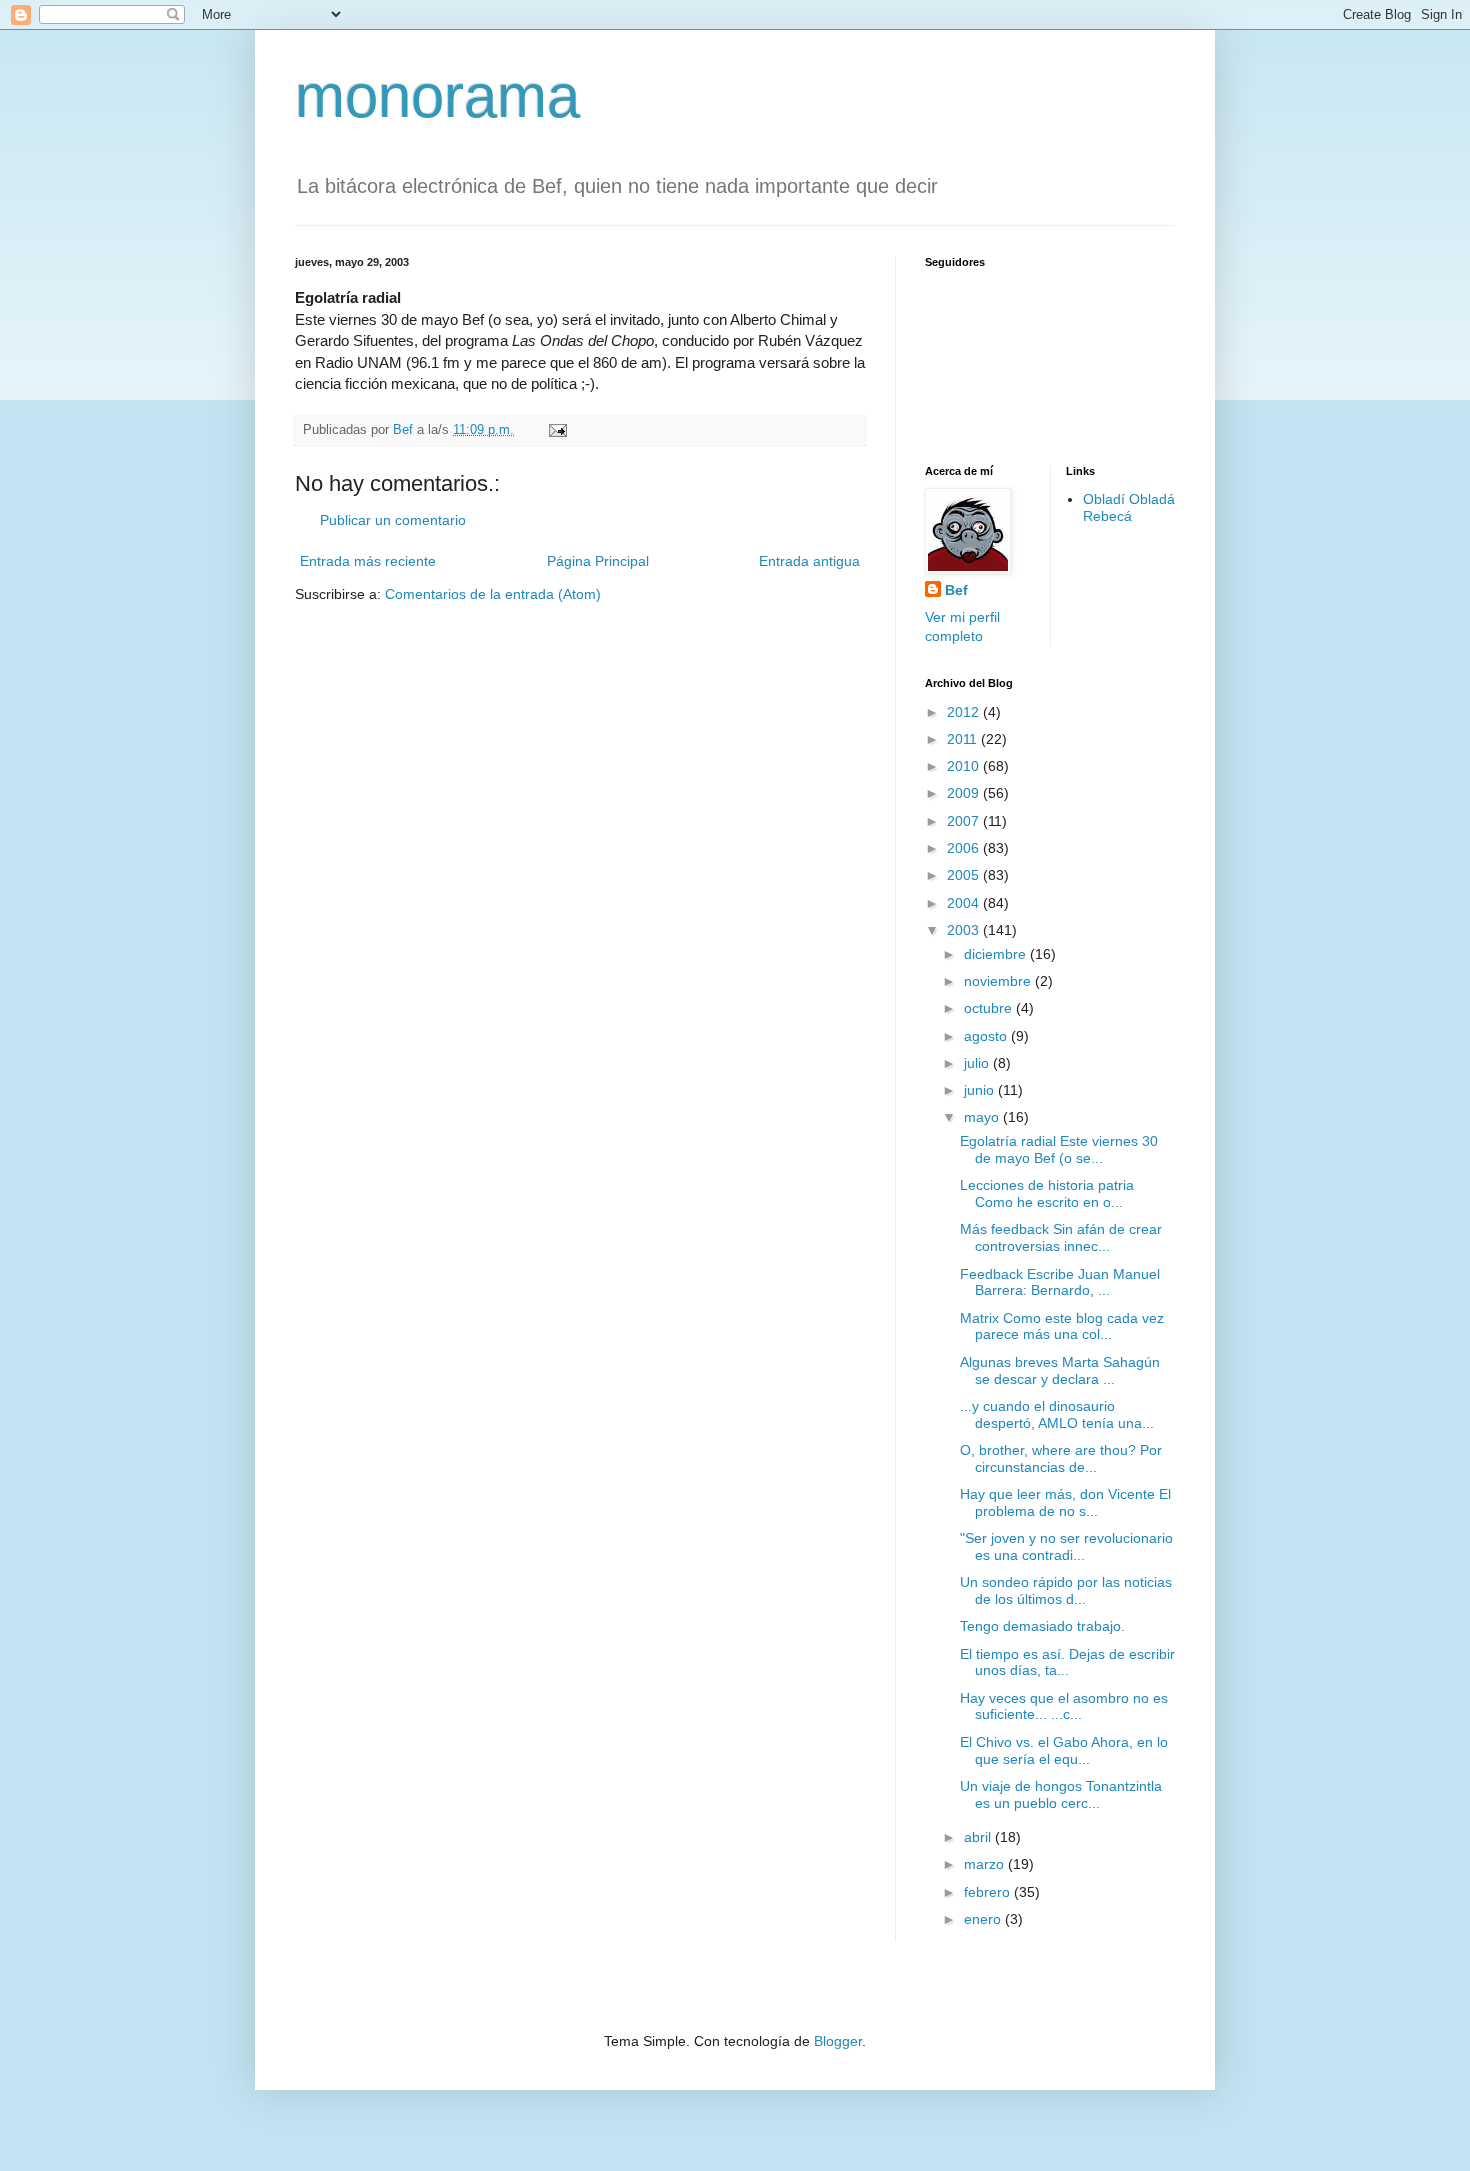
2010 (965, 766)
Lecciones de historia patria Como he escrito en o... (1047, 1193)
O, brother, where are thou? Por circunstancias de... (1061, 1458)
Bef (956, 590)
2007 (965, 821)
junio (981, 1090)
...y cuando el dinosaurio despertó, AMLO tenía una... (1057, 1414)
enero (984, 1919)
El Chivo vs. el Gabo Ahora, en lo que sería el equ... (1064, 1750)
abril (979, 1837)
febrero (989, 1892)
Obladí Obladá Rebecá (1129, 507)
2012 (965, 712)
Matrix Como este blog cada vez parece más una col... (1062, 1326)
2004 (965, 903)
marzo (986, 1864)
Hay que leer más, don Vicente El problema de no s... (1065, 1502)
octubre (990, 1008)
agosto (987, 1036)
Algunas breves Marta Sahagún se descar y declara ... (1060, 1370)
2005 (965, 875)
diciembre (997, 954)
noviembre (999, 981)
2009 (965, 793)
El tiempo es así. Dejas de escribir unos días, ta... (1067, 1662)
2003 (965, 930)
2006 (965, 848)
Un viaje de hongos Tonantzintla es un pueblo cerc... (1061, 1794)
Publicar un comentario (393, 520)
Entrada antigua (809, 561)
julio (978, 1063)
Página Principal (598, 561)
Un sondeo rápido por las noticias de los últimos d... (1066, 1590)
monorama (437, 96)
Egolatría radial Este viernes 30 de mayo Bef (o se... (1059, 1149)
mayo (983, 1117)
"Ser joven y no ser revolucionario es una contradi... (1066, 1546)
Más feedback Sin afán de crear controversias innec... (1061, 1237)
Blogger (838, 2041)
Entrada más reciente (368, 561)
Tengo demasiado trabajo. (1042, 1626)
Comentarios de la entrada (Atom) (493, 594)
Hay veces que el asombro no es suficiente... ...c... (1064, 1706)
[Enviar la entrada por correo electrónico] (557, 430)
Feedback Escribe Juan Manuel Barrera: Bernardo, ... (1060, 1282)
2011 (964, 739)
